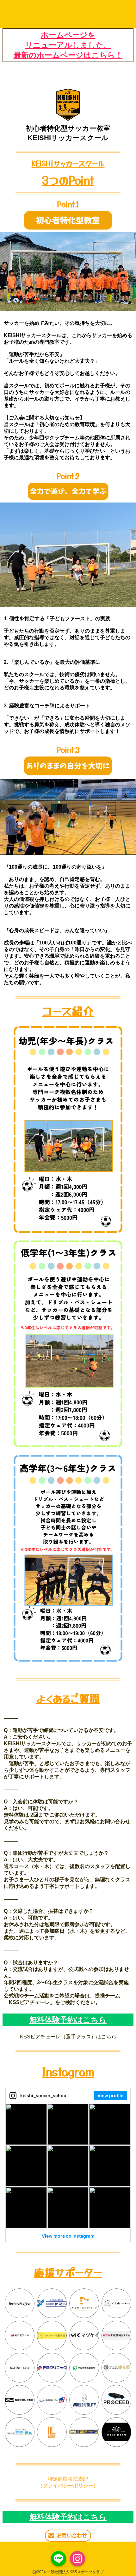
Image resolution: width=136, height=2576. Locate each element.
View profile (110, 2095)
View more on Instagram (68, 2236)
